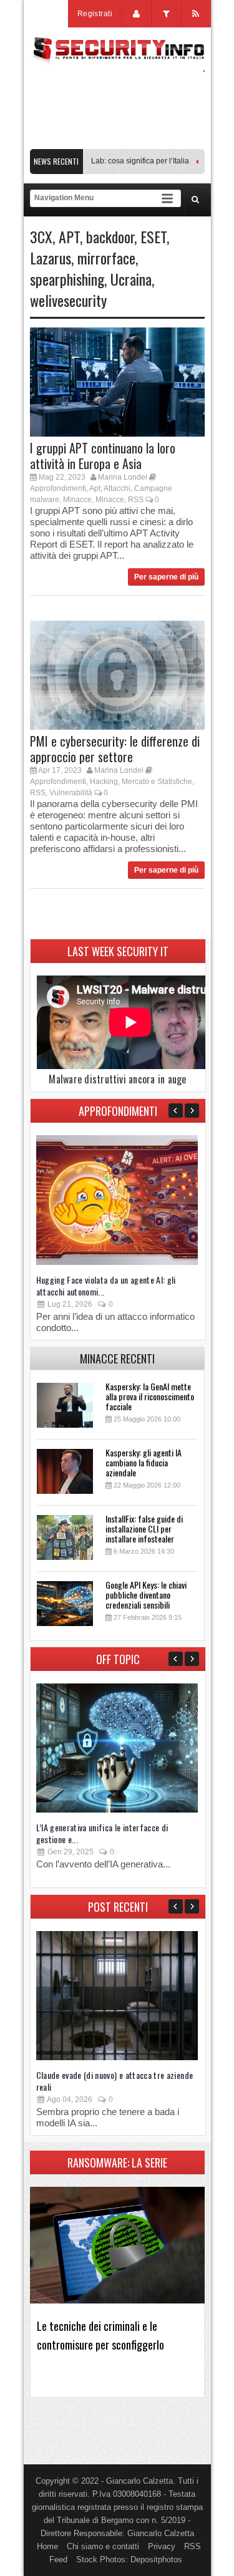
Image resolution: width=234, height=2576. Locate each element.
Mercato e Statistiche (157, 782)
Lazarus (51, 258)
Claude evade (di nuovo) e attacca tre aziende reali (115, 2081)
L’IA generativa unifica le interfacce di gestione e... (102, 1833)
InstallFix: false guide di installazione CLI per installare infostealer (144, 1528)
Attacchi (117, 488)
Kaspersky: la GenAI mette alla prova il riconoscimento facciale (150, 1396)
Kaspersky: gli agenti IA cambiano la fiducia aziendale (144, 1462)
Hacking (104, 782)
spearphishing (67, 279)
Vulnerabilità (71, 793)
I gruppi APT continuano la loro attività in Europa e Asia (103, 456)
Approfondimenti (58, 488)
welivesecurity (68, 300)
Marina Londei (123, 477)
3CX (41, 236)
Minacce (77, 500)
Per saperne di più (166, 577)
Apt (95, 488)
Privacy (162, 2546)
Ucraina (131, 279)
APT (69, 236)
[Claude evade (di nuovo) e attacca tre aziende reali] (117, 2057)
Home (47, 2546)
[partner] (117, 143)
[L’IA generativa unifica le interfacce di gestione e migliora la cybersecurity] (117, 1810)
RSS (136, 500)
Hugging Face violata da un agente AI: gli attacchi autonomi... (106, 1286)
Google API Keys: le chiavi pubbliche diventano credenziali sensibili (146, 1595)
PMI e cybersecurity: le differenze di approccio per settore (115, 749)
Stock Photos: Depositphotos (129, 2559)
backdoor (110, 236)
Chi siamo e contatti (103, 2546)
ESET (154, 236)
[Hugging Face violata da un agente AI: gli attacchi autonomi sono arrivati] (117, 1262)
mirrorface (106, 258)
